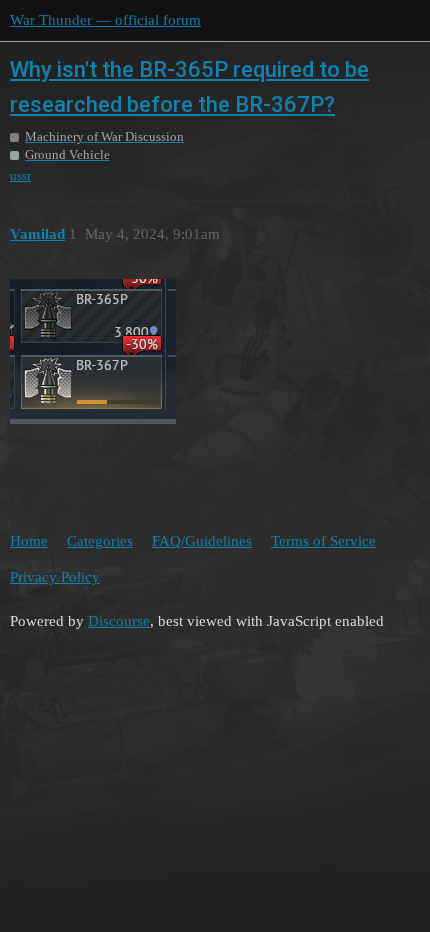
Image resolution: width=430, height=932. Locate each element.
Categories (100, 541)
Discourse (119, 621)
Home (29, 541)
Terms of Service (323, 541)
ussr (20, 175)
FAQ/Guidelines (202, 541)
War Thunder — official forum (105, 20)
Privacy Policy (55, 577)
